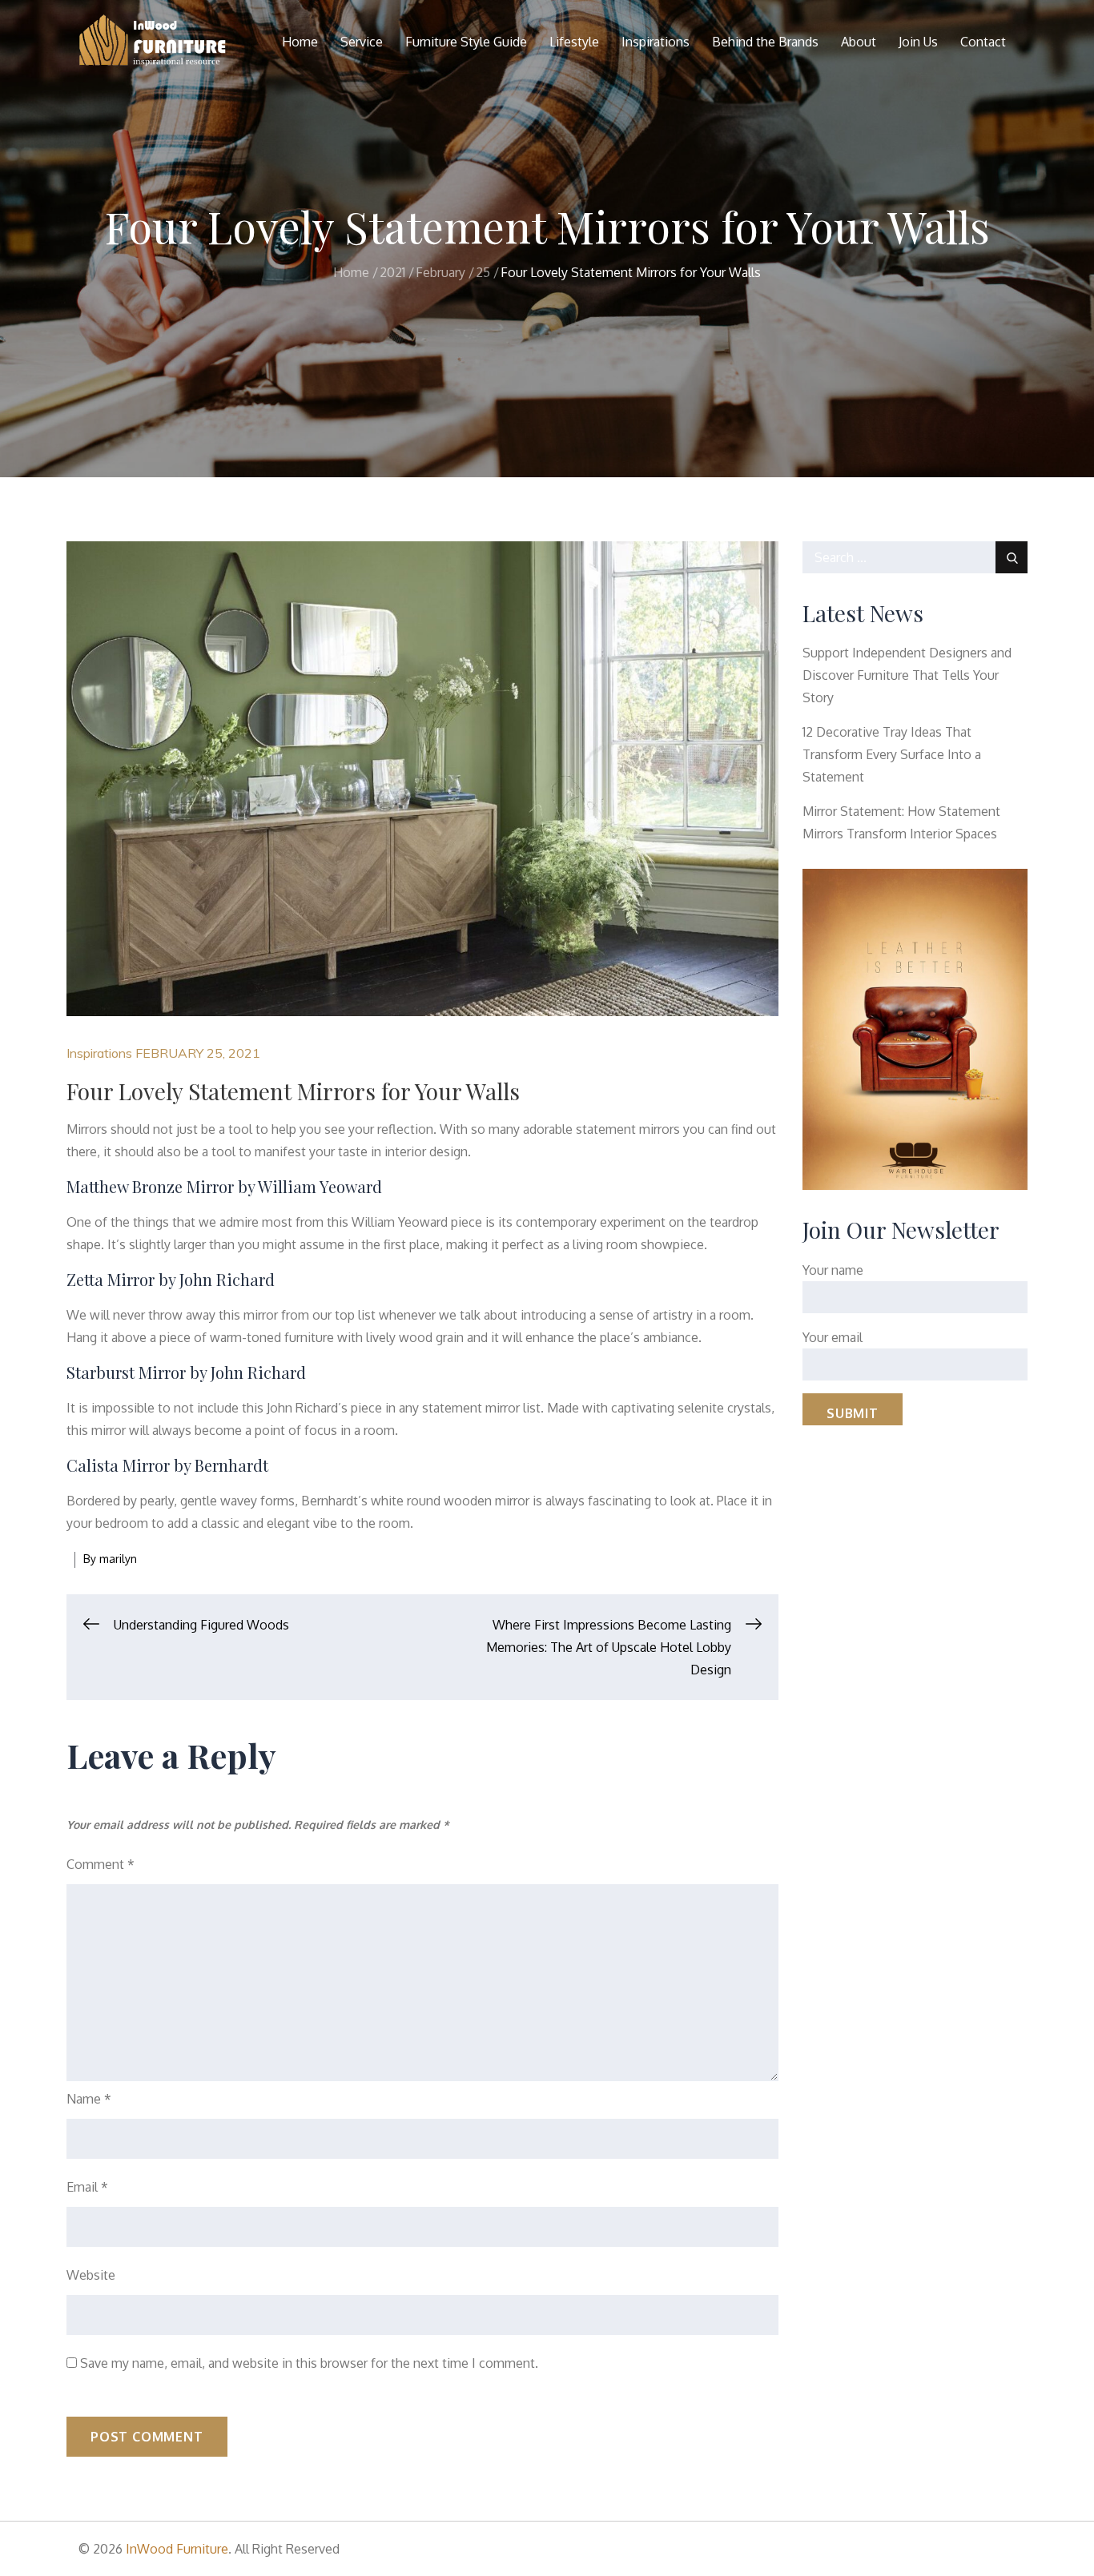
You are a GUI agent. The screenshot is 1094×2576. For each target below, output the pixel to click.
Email (87, 2187)
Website (91, 2275)
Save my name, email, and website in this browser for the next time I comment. (309, 2363)
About (859, 42)
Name (89, 2099)
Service (362, 42)
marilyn (118, 1559)
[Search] (1012, 557)
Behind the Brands (765, 42)
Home (300, 42)
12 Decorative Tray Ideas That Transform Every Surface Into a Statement (892, 754)
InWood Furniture (177, 2549)
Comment (101, 1864)
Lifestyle (574, 42)
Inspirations (656, 42)
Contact (983, 42)
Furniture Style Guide (466, 42)
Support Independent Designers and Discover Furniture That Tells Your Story (907, 675)
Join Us (918, 42)
